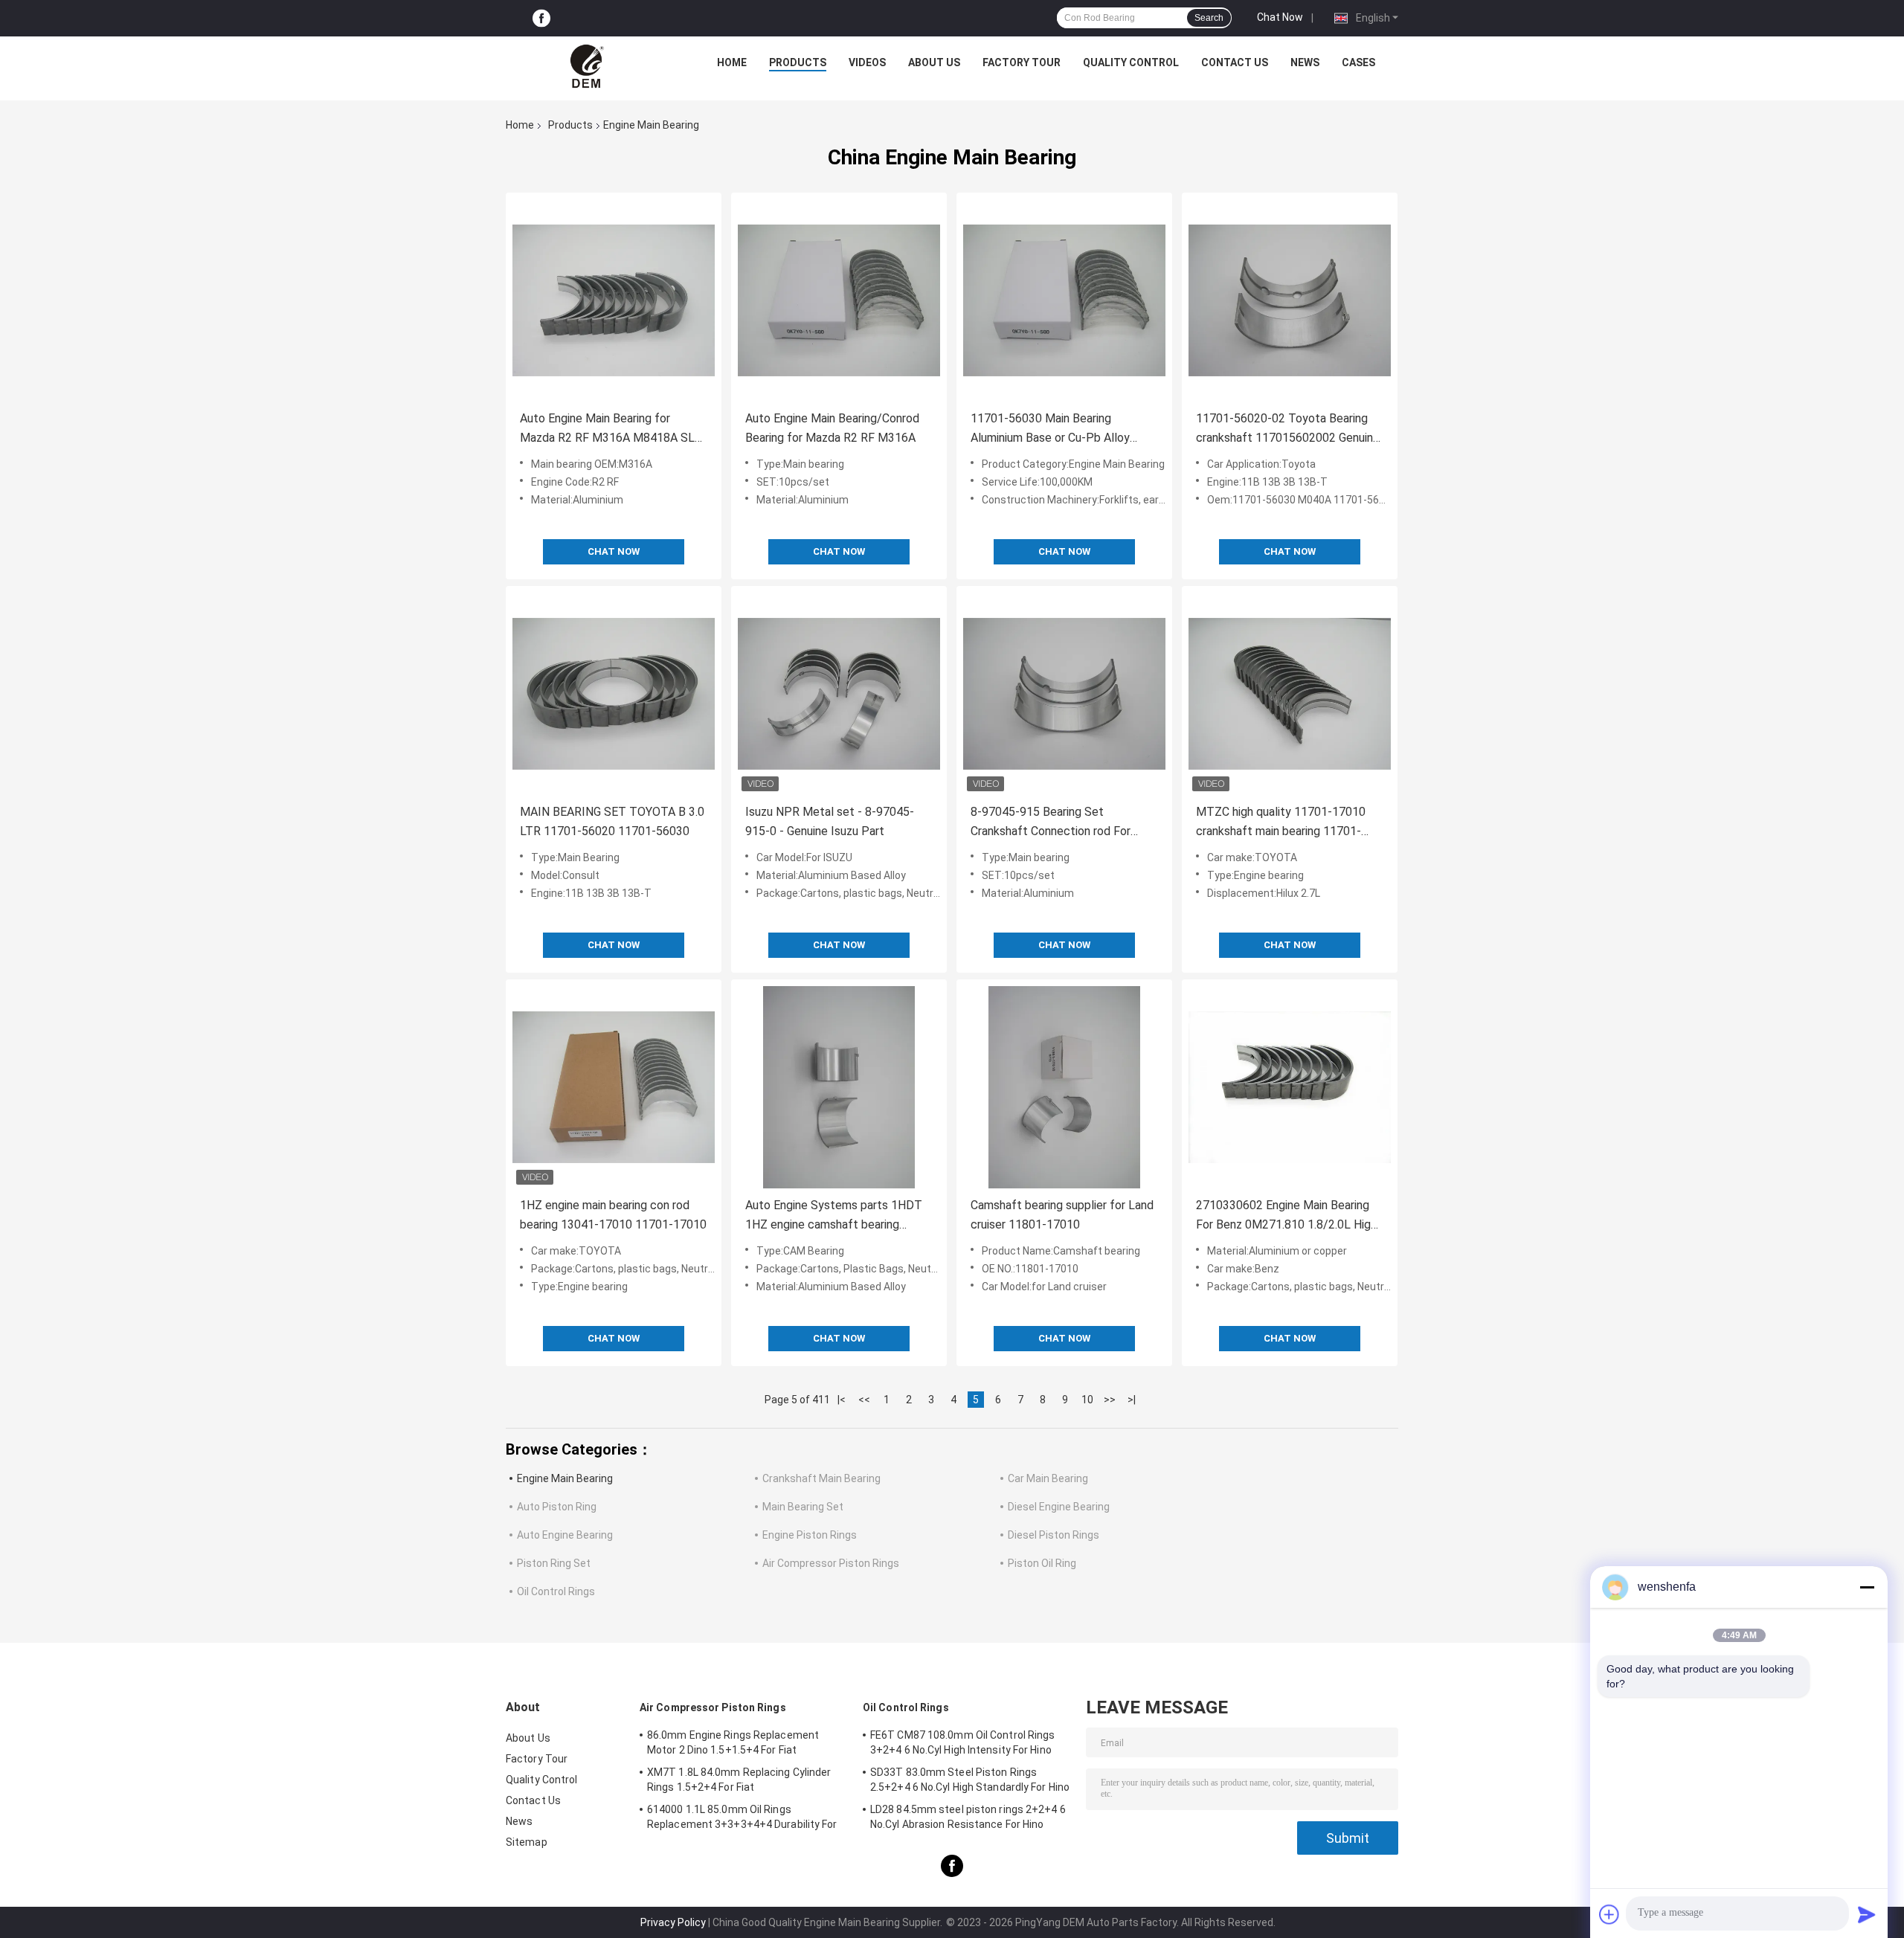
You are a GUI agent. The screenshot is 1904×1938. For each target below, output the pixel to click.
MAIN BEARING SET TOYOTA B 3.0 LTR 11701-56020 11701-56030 (612, 821)
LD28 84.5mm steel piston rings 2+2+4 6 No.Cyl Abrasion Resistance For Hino (968, 1817)
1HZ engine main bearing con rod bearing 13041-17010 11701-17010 (613, 1215)
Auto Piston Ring (557, 1507)
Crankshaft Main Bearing (821, 1478)
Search (1209, 18)
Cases (1358, 62)
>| (1132, 1400)
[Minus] (1867, 1587)
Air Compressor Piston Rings (831, 1563)
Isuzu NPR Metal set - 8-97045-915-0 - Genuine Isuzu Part (830, 821)
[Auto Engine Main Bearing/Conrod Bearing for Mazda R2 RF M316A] (839, 300)
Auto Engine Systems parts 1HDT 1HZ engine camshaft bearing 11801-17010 (834, 1216)
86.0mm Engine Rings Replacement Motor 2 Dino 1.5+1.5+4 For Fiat (733, 1742)
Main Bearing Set (803, 1507)
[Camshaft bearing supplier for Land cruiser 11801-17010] (1064, 1087)
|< (842, 1400)
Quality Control (1131, 62)
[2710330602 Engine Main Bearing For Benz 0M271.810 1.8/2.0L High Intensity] (1290, 1087)
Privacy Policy (673, 1922)
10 (1087, 1400)
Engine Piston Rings (810, 1535)
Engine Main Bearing (565, 1478)
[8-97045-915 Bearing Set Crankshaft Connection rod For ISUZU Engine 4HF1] (1064, 694)
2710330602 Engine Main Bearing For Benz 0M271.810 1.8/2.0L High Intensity (1286, 1216)
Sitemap (527, 1842)
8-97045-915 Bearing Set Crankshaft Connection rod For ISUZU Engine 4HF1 (1051, 823)
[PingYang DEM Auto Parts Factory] (588, 66)
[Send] (1867, 1914)
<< (864, 1400)
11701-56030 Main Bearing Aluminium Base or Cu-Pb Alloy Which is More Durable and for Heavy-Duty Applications (1050, 429)
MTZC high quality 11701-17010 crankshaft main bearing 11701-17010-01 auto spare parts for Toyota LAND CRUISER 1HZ (1281, 823)
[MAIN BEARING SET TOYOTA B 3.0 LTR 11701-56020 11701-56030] (614, 694)
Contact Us (1235, 62)
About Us (934, 62)
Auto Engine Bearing (565, 1535)
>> (1110, 1400)
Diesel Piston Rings (1054, 1535)
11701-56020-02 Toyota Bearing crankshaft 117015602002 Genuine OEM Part (1288, 429)
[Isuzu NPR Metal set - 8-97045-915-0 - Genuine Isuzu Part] (839, 694)
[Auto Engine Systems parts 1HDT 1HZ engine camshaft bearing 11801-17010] (839, 1087)
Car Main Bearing (1048, 1478)
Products (798, 62)
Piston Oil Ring (1042, 1563)
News (1305, 62)
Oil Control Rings (556, 1591)
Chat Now (1280, 17)
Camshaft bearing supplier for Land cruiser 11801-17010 (1062, 1215)
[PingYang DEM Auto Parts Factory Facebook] (541, 18)
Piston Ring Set (554, 1563)
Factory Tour (1022, 62)
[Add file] (1609, 1914)
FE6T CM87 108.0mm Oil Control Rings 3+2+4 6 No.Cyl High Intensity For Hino (963, 1742)
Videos (867, 62)
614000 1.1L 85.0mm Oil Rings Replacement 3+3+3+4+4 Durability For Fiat (742, 1819)
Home (732, 62)
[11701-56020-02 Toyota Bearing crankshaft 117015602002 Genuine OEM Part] (1290, 300)
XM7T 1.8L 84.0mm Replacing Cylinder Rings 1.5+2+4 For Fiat (739, 1780)
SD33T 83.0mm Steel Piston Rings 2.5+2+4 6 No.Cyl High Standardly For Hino (970, 1780)
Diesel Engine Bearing (1059, 1507)
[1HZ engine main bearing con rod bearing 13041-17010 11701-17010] (614, 1087)
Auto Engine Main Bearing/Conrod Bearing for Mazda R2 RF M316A (832, 428)
